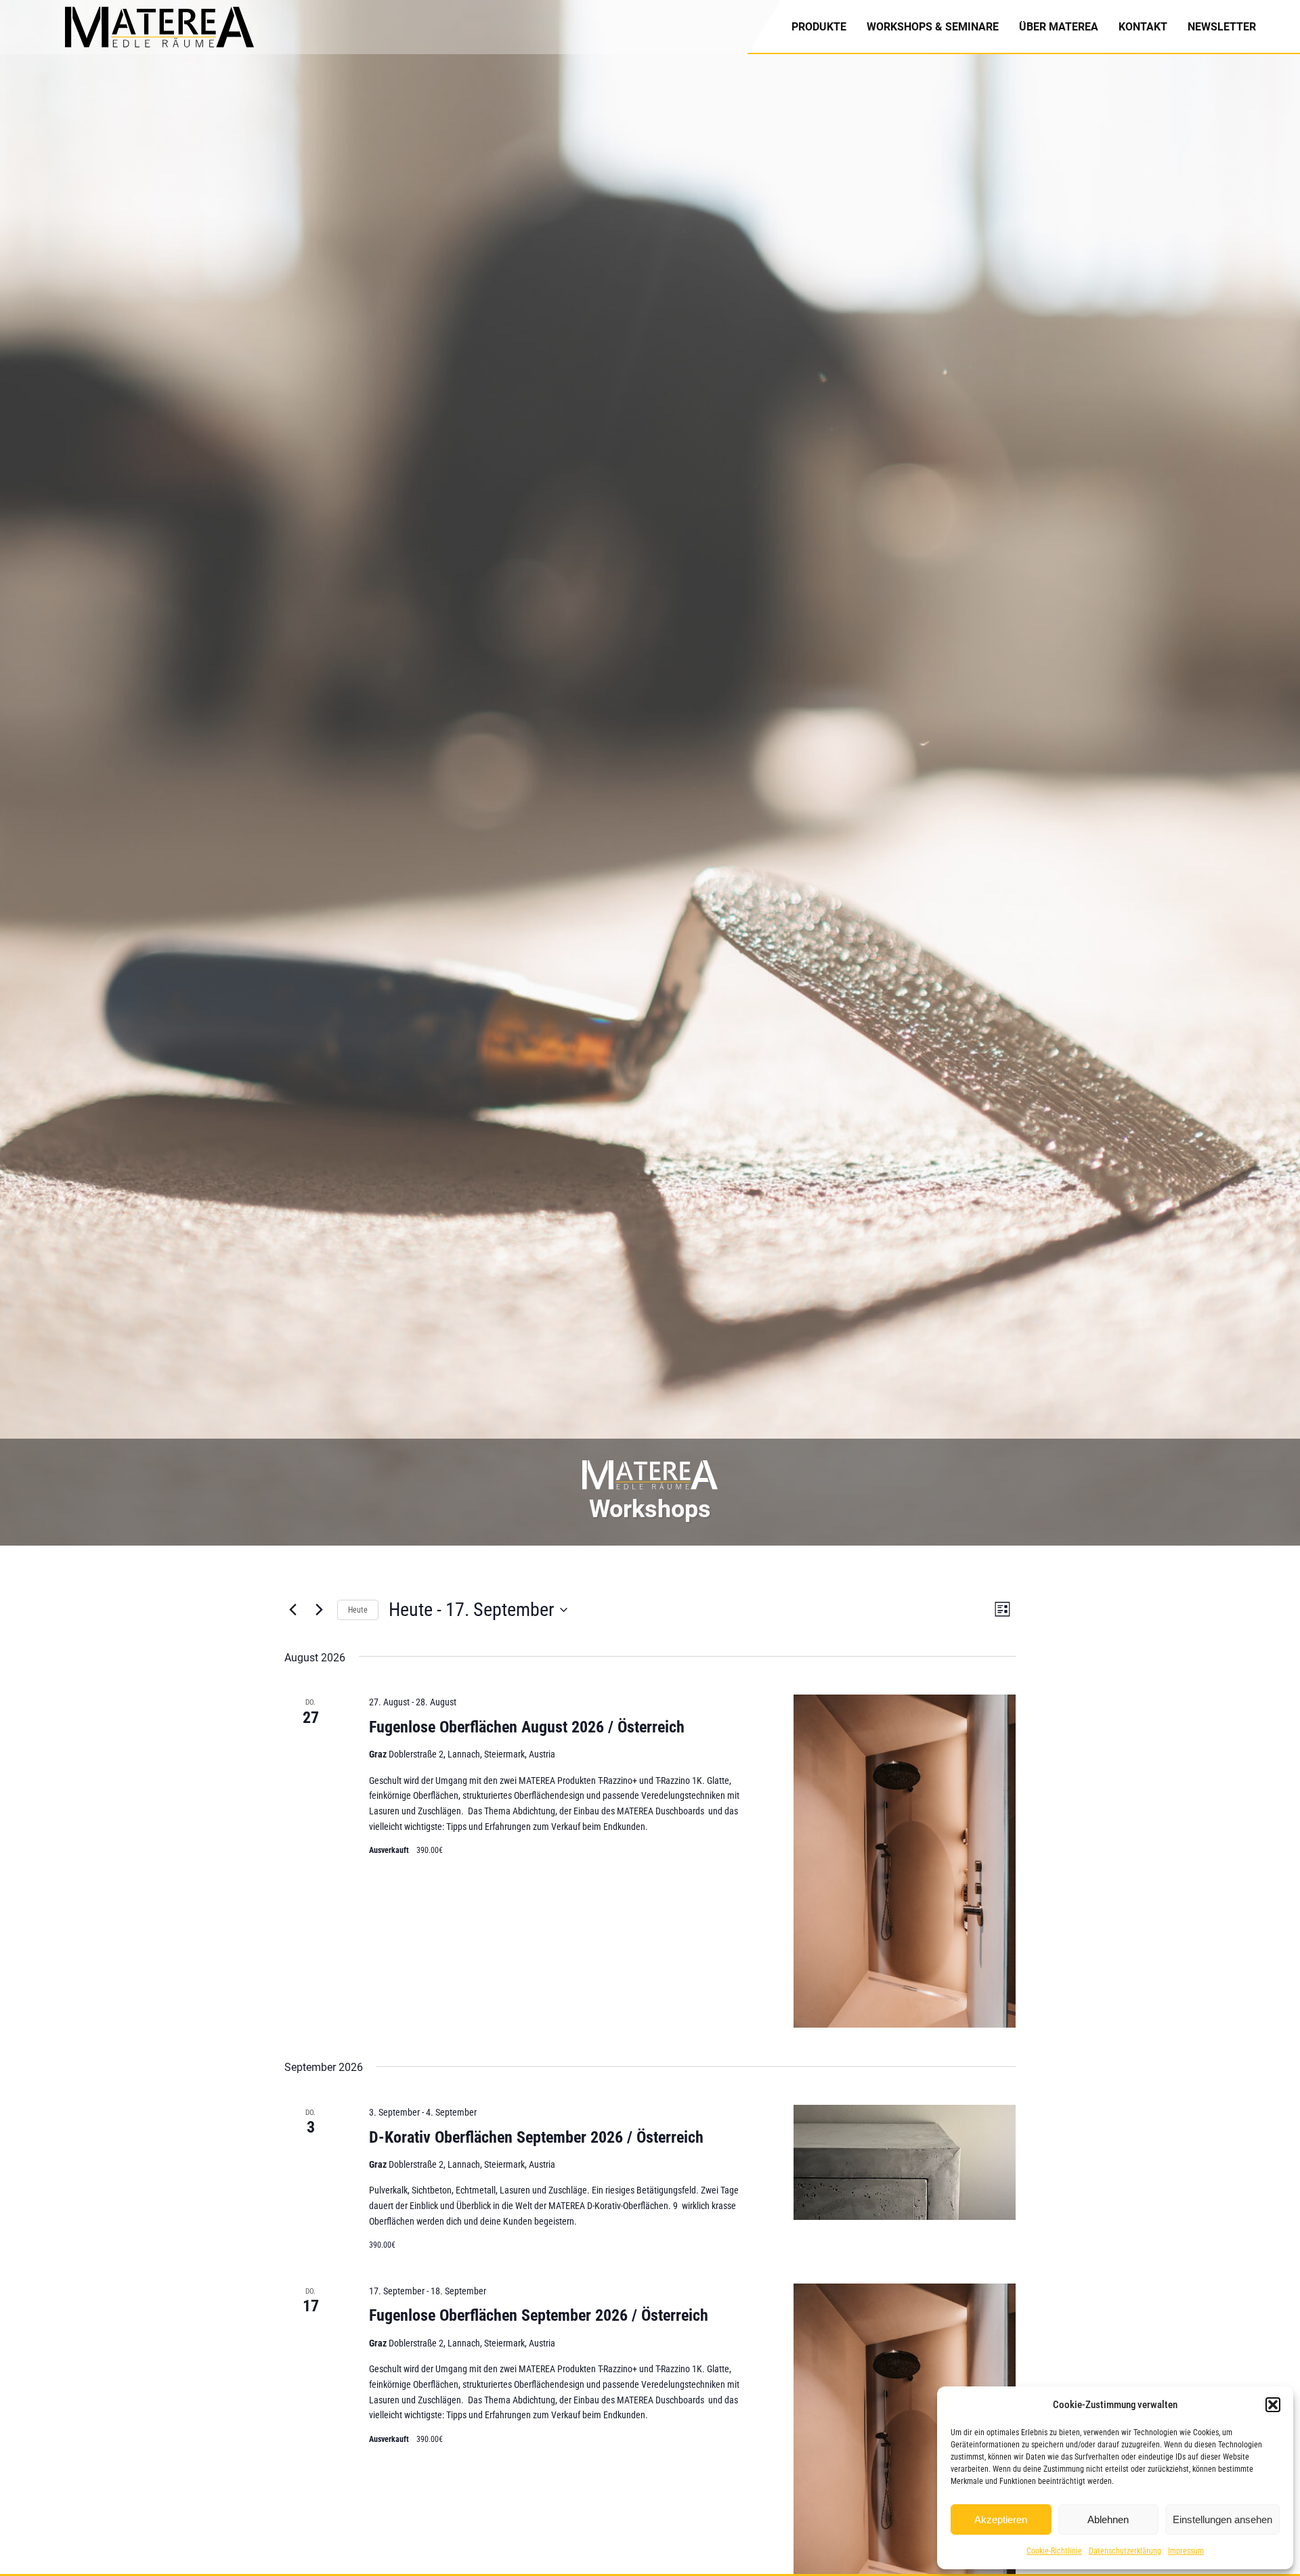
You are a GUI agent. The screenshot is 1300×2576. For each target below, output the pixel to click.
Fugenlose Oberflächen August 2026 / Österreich (527, 1727)
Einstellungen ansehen (1222, 2519)
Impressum (1186, 2551)
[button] (1273, 2405)
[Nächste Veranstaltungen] (319, 1610)
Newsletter (1222, 27)
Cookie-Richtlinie (1054, 2551)
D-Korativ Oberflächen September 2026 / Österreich (536, 2137)
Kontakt (1143, 27)
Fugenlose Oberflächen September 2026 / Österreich (539, 2315)
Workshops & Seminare (933, 27)
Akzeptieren (1001, 2519)
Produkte (819, 27)
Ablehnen (1108, 2519)
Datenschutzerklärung (1125, 2551)
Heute (358, 1610)
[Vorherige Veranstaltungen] (292, 1610)
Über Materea (1059, 27)
